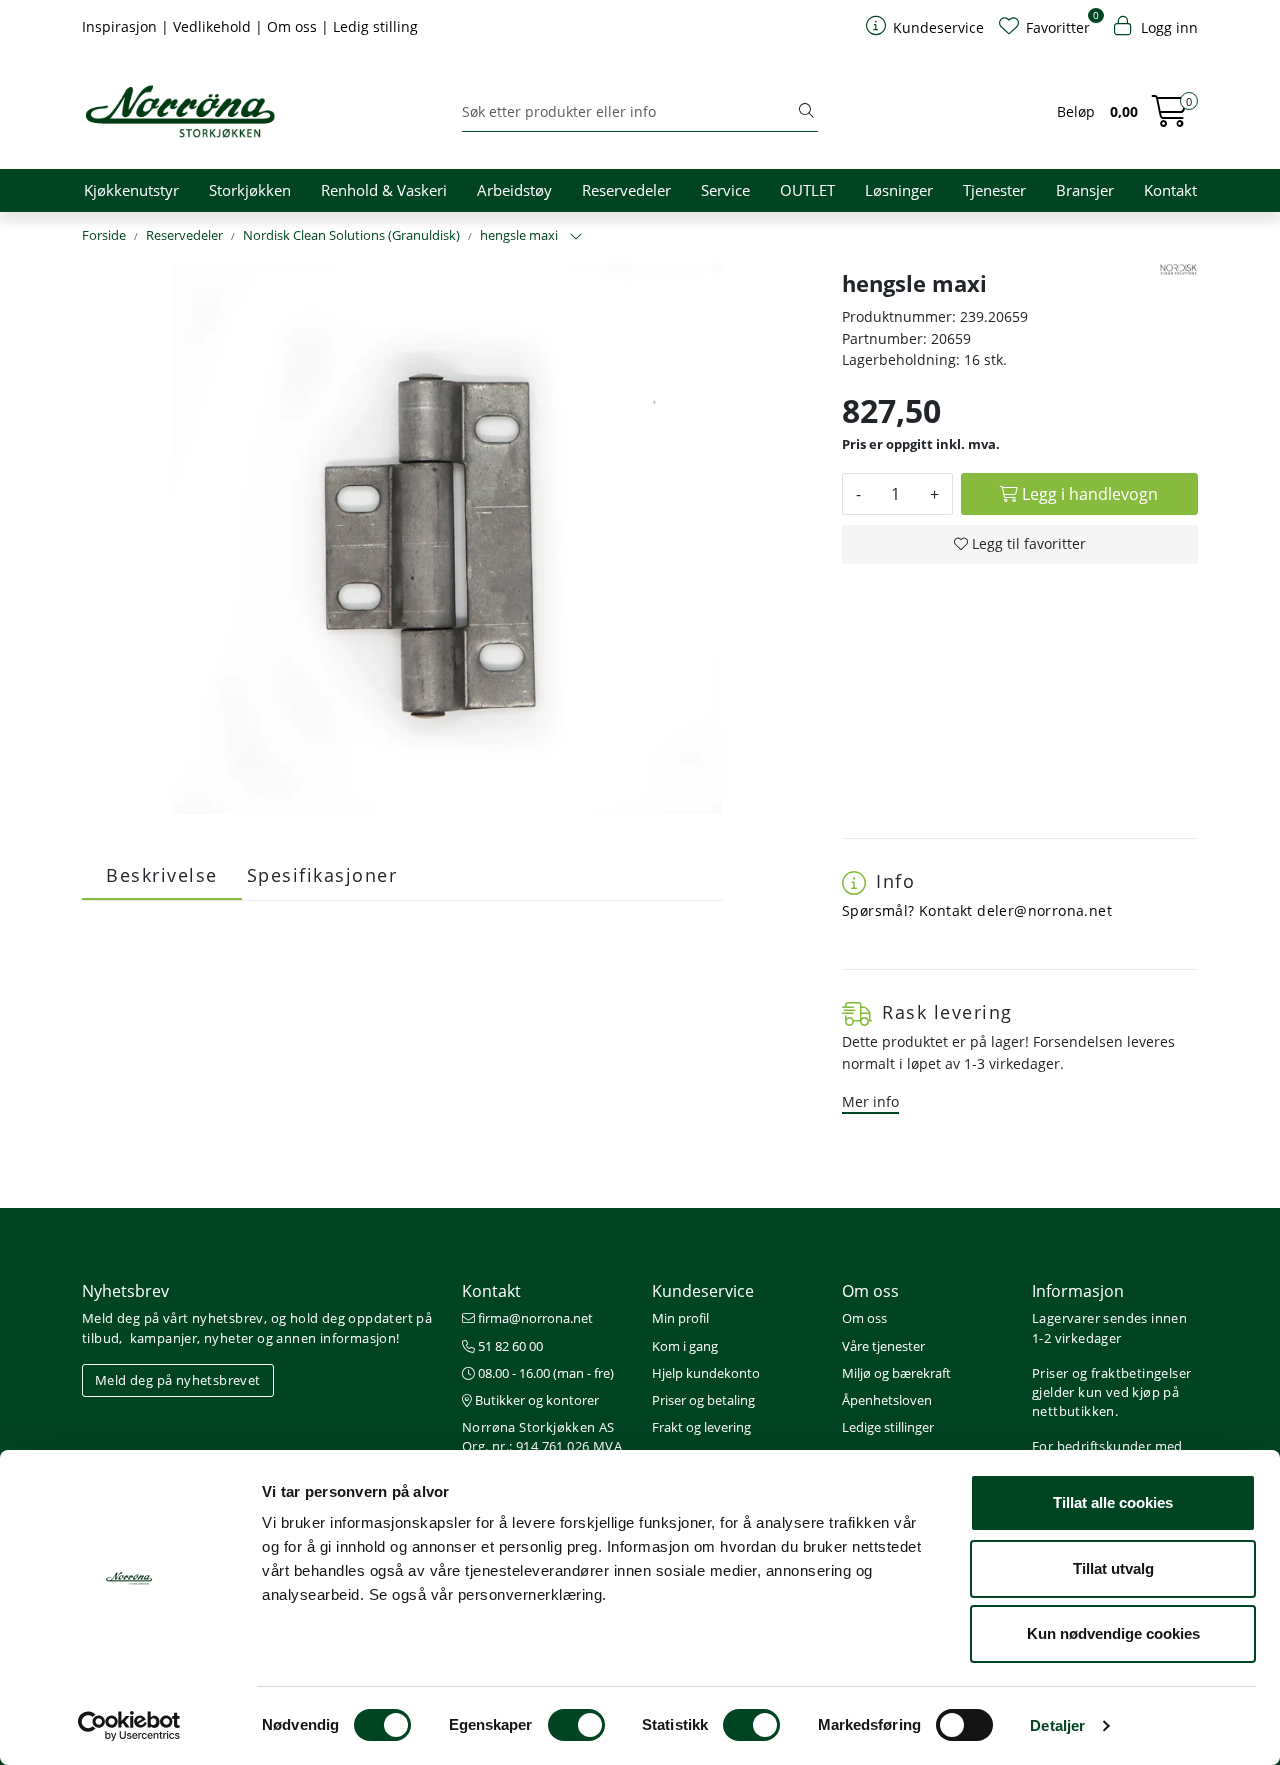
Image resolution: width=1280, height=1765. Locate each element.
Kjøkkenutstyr (131, 190)
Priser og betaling (703, 1400)
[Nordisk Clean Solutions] (1178, 269)
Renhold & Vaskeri (384, 190)
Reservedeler (626, 190)
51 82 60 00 (509, 1346)
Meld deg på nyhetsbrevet (178, 1380)
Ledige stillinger (888, 1427)
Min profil (680, 1318)
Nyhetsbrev (125, 1291)
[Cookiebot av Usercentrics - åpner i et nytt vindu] (129, 1726)
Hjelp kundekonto (706, 1373)
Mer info (870, 1101)
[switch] (576, 1725)
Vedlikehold (214, 26)
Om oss (294, 26)
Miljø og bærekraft (896, 1373)
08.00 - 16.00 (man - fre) (544, 1373)
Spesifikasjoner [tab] (322, 875)
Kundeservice (703, 1291)
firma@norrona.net (534, 1318)
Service (725, 190)
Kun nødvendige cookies (1113, 1633)
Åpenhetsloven (887, 1400)
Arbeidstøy (514, 190)
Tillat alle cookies (1113, 1502)
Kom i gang (685, 1346)
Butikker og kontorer (535, 1400)
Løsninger (899, 190)
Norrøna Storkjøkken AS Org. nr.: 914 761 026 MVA (542, 1436)
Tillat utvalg (1113, 1568)
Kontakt (1170, 190)
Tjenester (994, 190)
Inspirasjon (121, 26)
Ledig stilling (375, 26)
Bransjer (1085, 190)
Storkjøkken (250, 190)
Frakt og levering (701, 1427)
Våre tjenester (883, 1346)
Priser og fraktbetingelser (1111, 1373)
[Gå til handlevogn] (1170, 117)
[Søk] (806, 112)
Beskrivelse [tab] (162, 875)
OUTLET (807, 190)
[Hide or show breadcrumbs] (576, 237)
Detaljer (1057, 1725)
